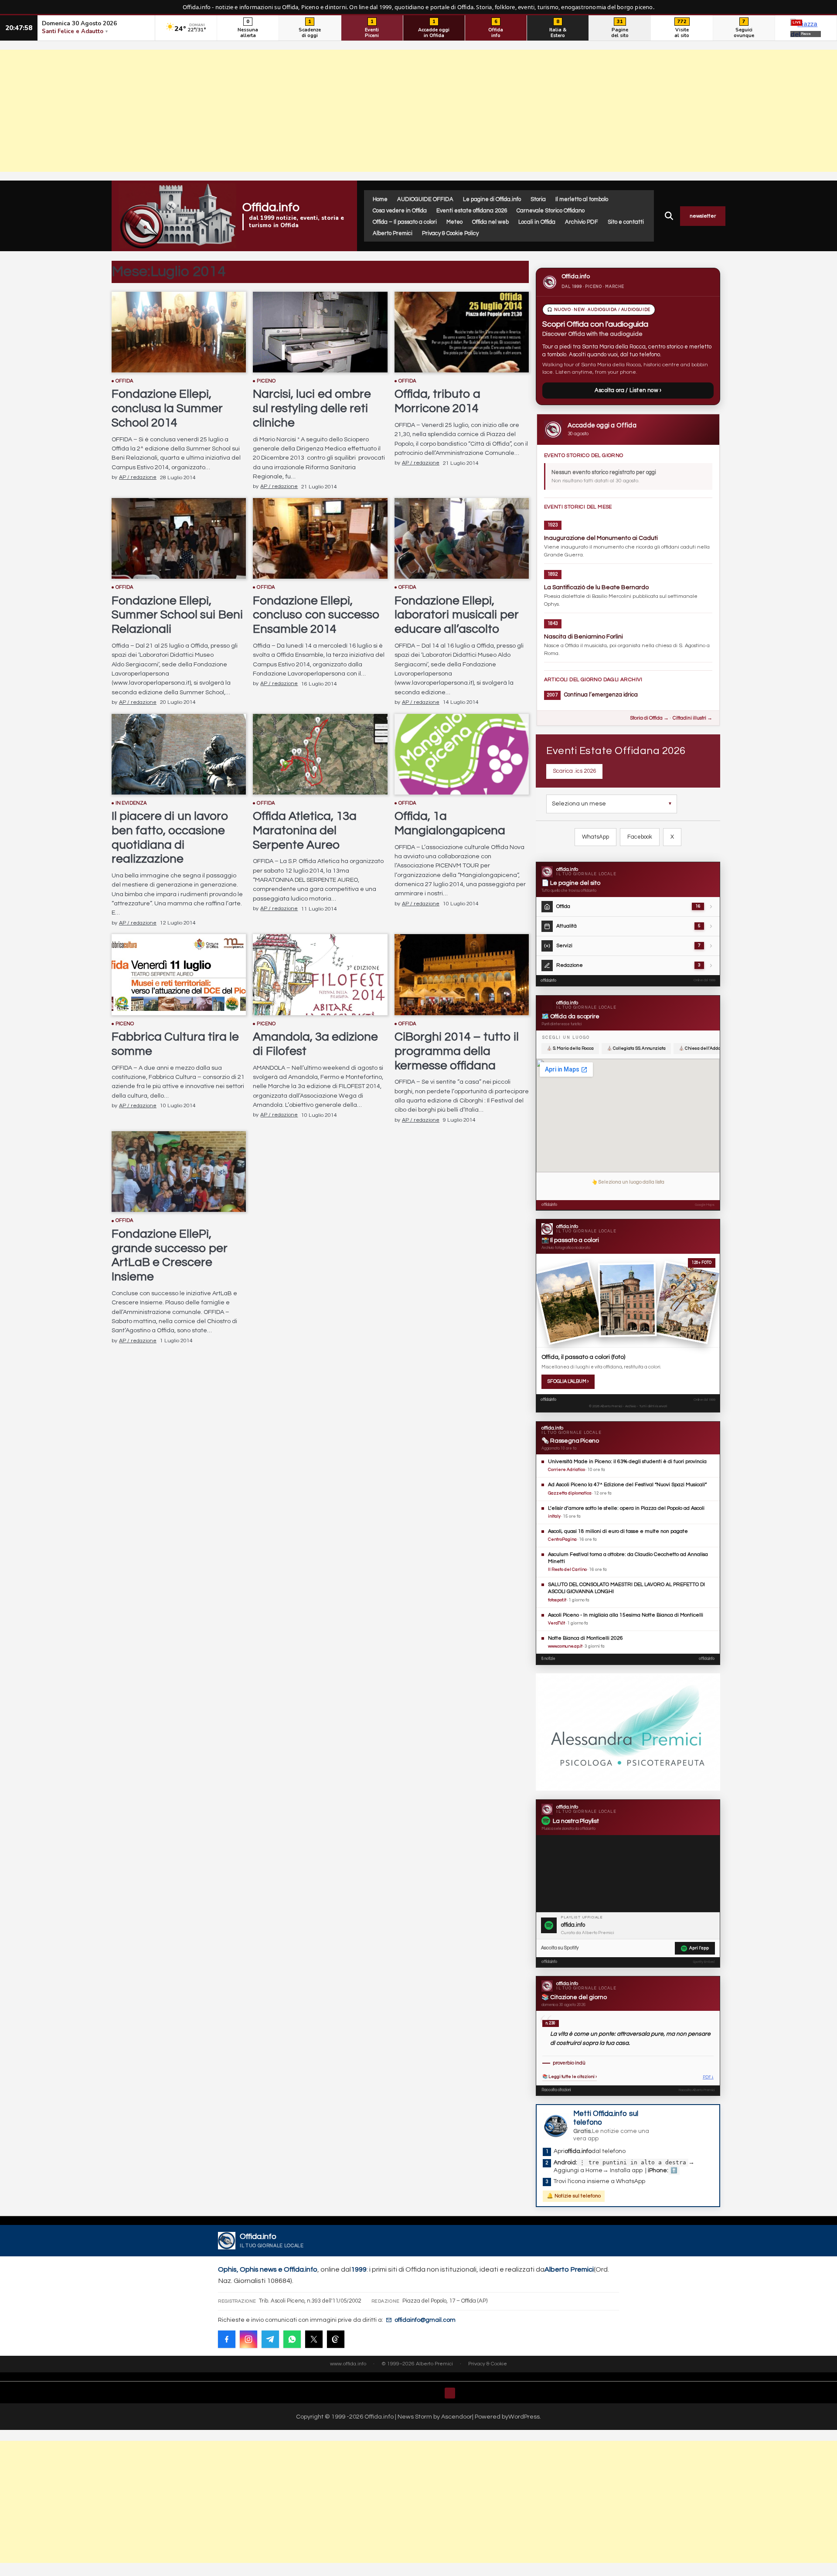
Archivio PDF (582, 222)
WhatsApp (595, 837)
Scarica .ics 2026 (574, 771)
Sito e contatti (626, 222)
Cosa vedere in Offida (400, 211)
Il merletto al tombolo (582, 199)
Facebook (640, 837)
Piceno (266, 381)
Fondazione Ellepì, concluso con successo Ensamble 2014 (316, 615)
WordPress (524, 2417)
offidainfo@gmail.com (425, 2320)
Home (380, 199)
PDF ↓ (708, 2077)
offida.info (548, 981)
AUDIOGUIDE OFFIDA (425, 199)
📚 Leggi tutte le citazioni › (570, 2077)
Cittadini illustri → (692, 718)
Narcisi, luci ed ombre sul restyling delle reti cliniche (312, 408)
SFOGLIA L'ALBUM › (568, 1381)
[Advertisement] (418, 111)
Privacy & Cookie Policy (450, 233)
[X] (314, 2339)
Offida (125, 381)
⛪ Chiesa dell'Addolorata (705, 1048)
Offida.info (271, 207)
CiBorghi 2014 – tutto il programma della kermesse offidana (457, 1051)
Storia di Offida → (649, 718)
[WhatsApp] (292, 2339)
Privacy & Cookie (488, 2364)
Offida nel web (490, 222)
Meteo (454, 222)
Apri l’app (699, 1948)
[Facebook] (227, 2339)
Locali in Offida (537, 222)
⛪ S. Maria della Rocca (570, 1048)
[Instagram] (248, 2339)
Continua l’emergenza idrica (601, 695)
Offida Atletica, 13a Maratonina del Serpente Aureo (305, 831)
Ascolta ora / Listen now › (628, 390)
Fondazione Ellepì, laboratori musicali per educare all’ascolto (457, 615)
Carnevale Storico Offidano (551, 211)
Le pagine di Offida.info (492, 199)
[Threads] (336, 2339)
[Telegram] (270, 2339)
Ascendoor (457, 2417)
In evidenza (131, 803)
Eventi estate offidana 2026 (472, 211)
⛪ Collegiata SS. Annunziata (636, 1048)
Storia (538, 199)
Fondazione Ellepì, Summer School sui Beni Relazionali (177, 615)
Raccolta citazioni (556, 2090)
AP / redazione (138, 477)
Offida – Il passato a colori (405, 222)
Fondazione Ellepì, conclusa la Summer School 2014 (167, 408)
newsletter (703, 216)
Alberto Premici (393, 233)
